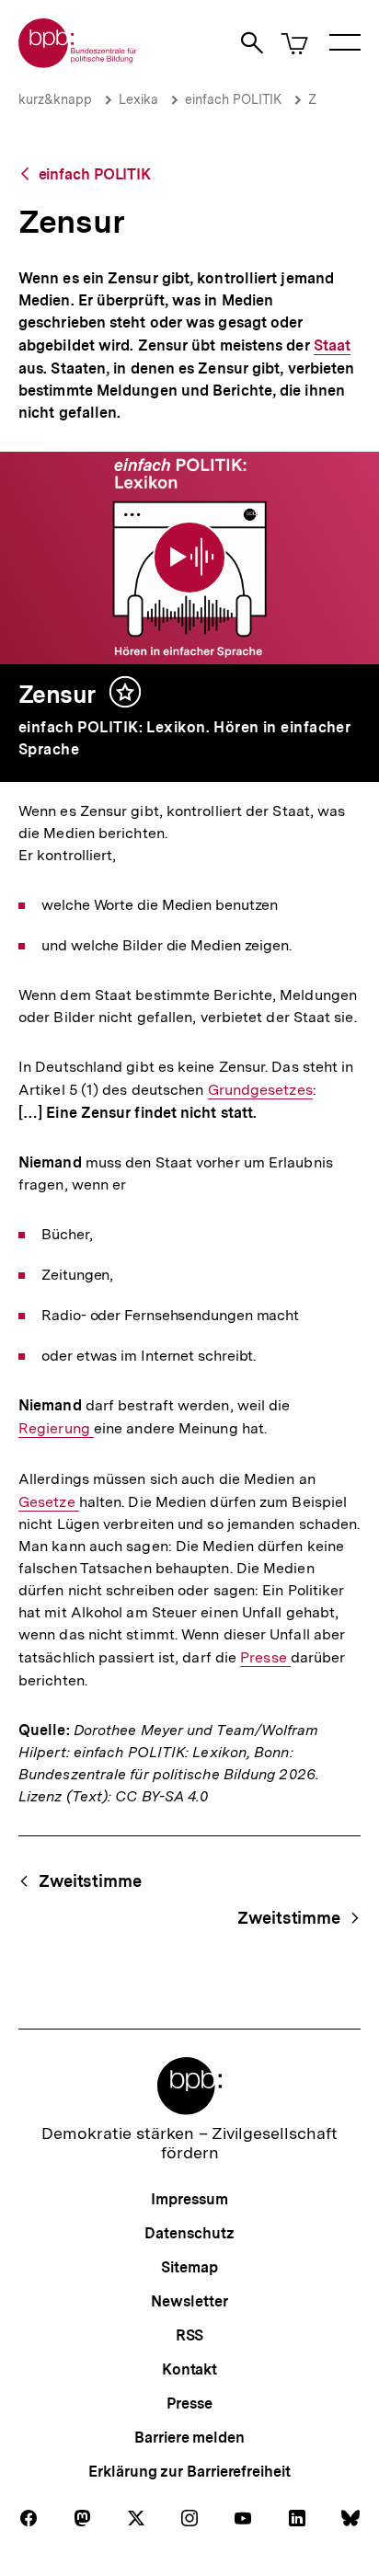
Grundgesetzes (260, 1090)
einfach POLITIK (233, 99)
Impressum (189, 2199)
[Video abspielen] (189, 558)
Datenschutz (189, 2233)
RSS (190, 2335)
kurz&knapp (55, 99)
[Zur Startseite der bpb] (78, 62)
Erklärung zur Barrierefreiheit (189, 2472)
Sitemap (189, 2267)
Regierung (56, 1429)
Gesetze (49, 1502)
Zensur (57, 694)
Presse (265, 1658)
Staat (332, 346)
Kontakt (189, 2369)
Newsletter (189, 2301)
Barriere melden (189, 2438)
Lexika (138, 99)
